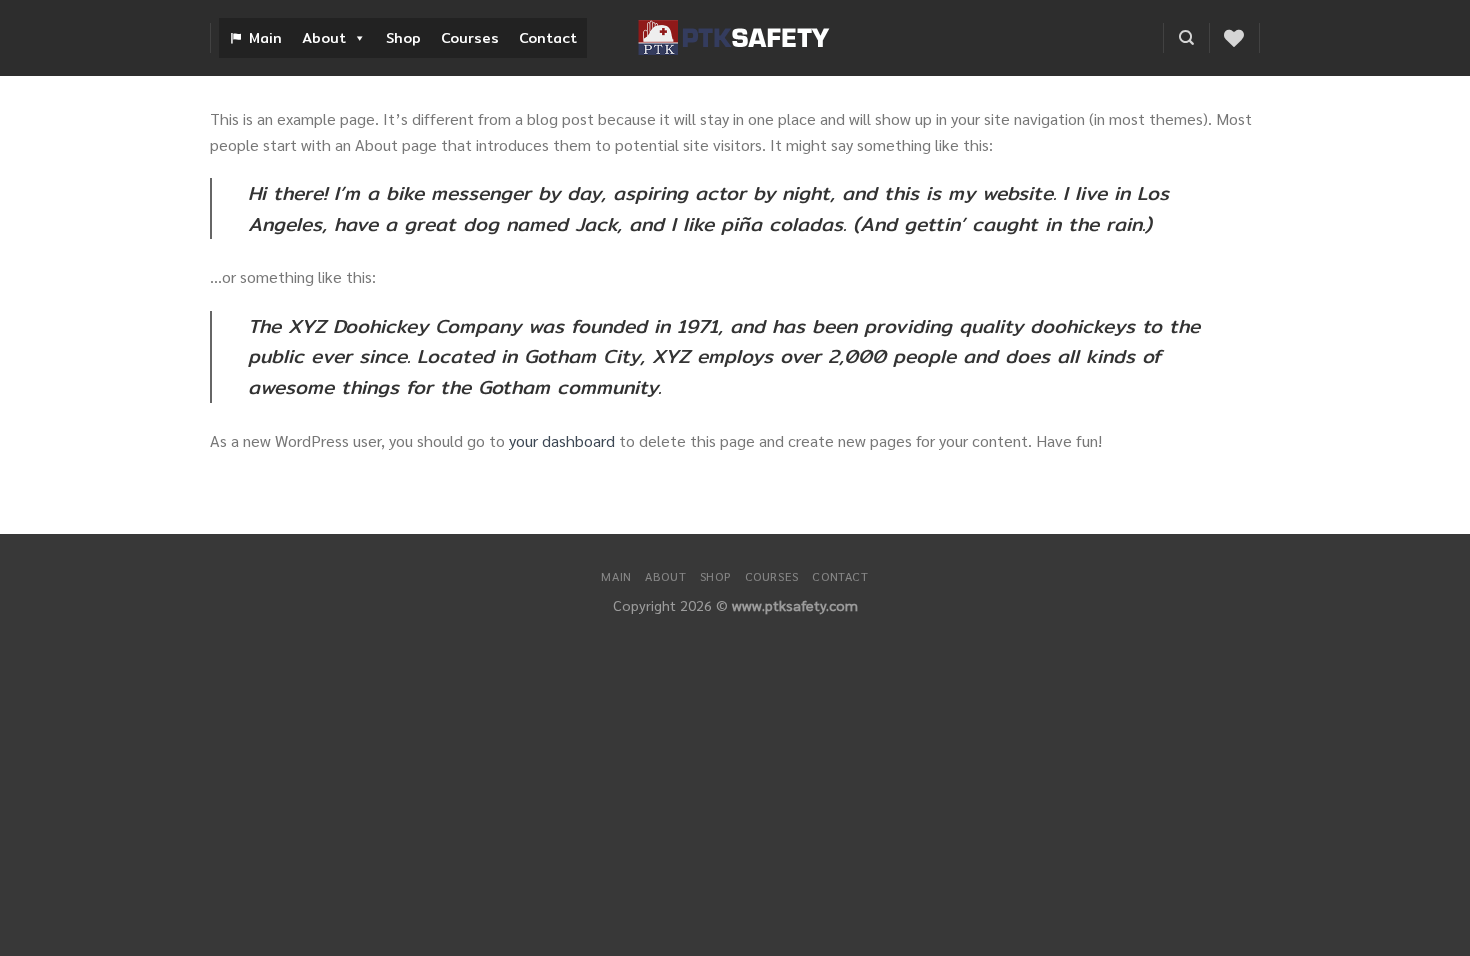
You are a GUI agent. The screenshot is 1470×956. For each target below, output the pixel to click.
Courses (470, 38)
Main (265, 38)
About (324, 38)
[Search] (1186, 38)
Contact (548, 38)
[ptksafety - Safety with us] (735, 38)
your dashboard (562, 440)
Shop (403, 38)
